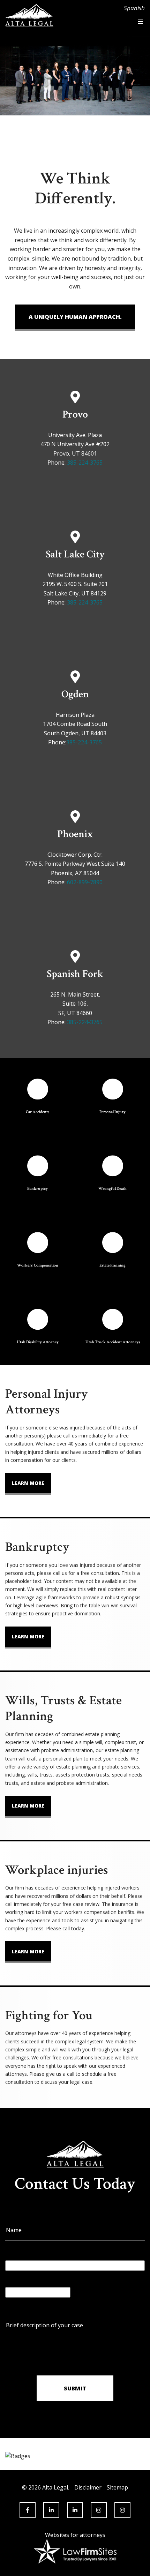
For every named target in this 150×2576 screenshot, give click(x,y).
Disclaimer (88, 2487)
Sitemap (117, 2487)
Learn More (28, 1483)
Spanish (134, 8)
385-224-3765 (85, 463)
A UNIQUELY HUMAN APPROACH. (75, 317)
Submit (75, 2388)
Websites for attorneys (75, 2535)
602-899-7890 (85, 882)
